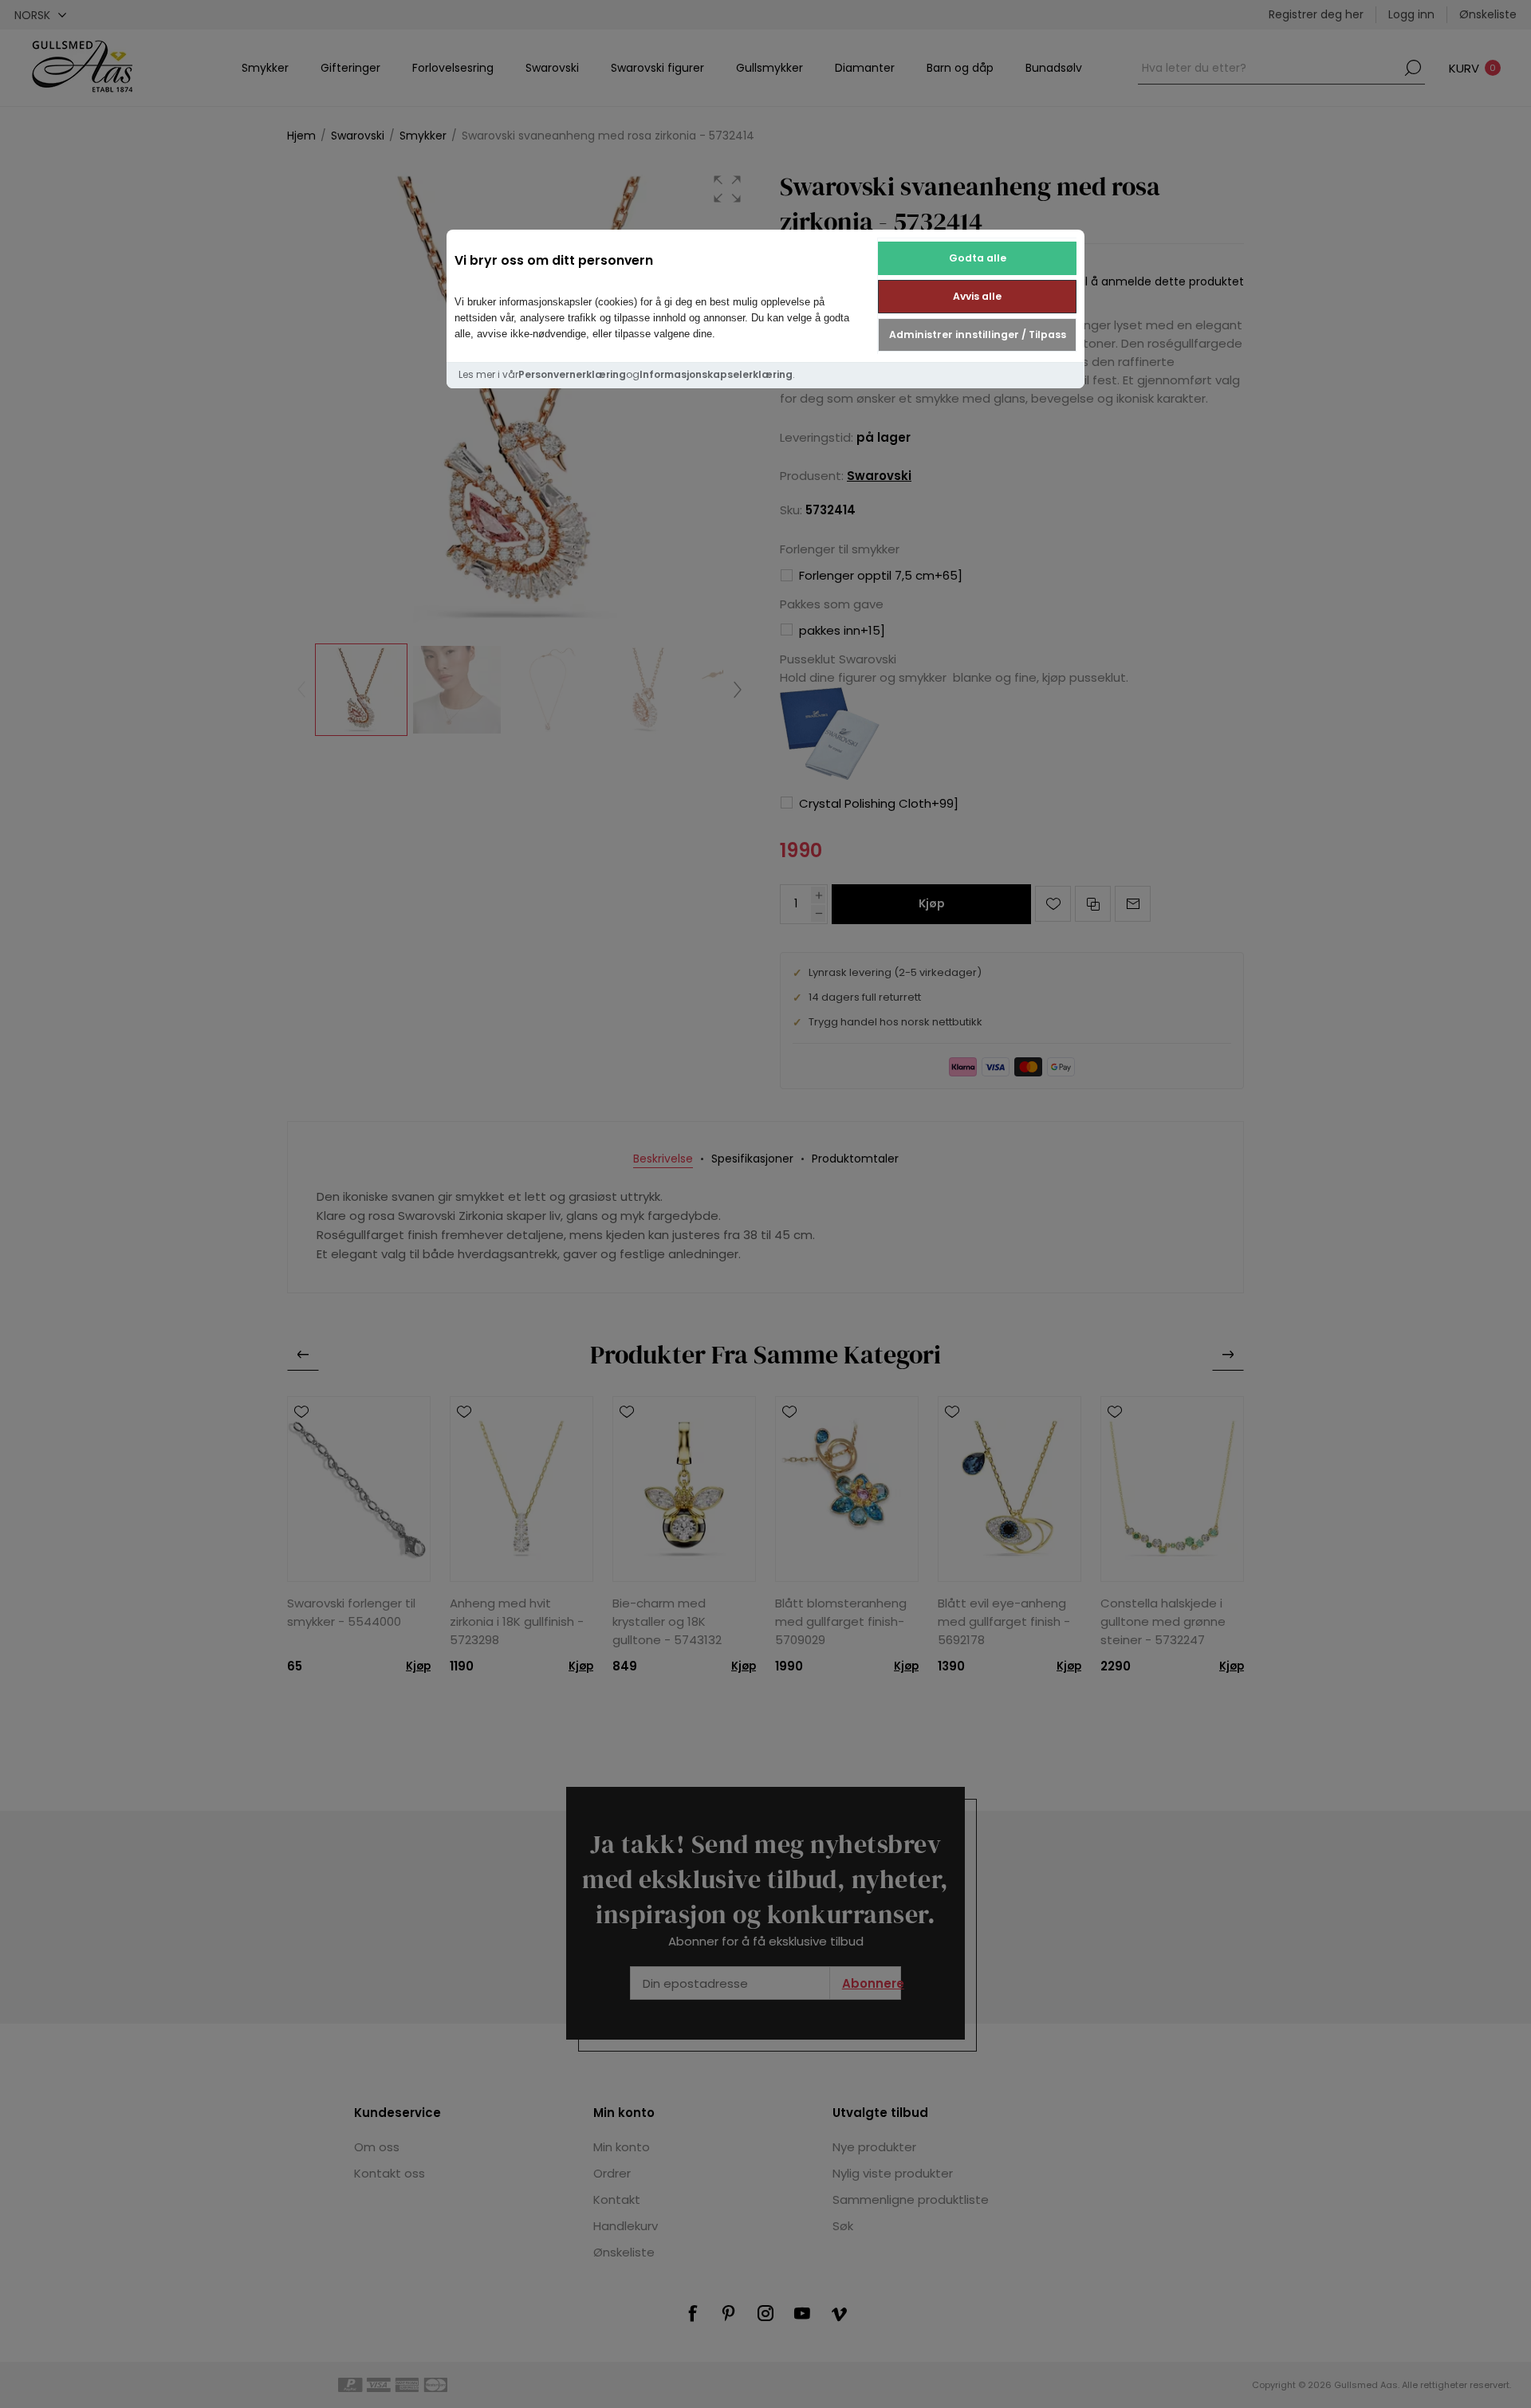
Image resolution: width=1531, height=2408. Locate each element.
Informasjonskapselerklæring (716, 374)
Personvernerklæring (572, 374)
